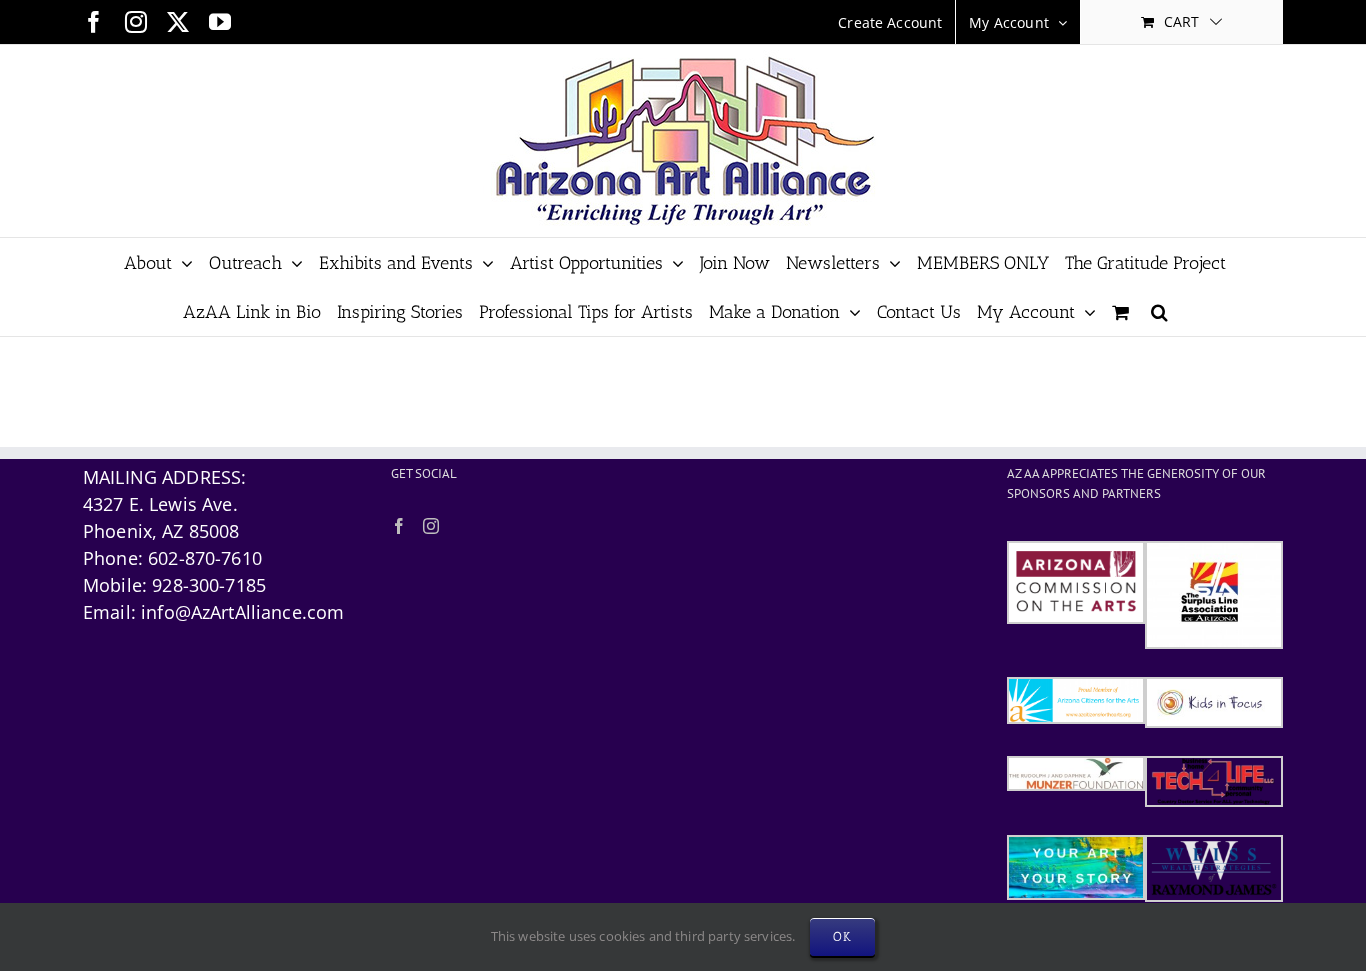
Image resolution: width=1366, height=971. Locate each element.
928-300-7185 (209, 585)
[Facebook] (399, 526)
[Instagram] (431, 526)
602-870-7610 (205, 558)
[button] (1159, 311)
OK (842, 936)
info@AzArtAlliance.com (242, 612)
